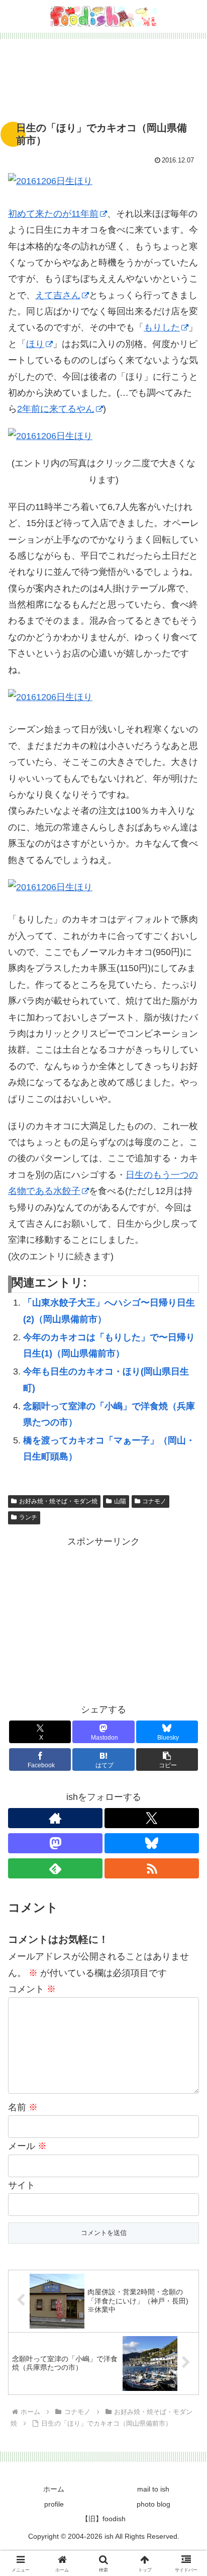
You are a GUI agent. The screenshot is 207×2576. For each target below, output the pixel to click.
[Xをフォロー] (152, 1818)
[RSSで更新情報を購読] (152, 1868)
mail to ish (153, 2489)
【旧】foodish (103, 2519)
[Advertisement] (103, 80)
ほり (35, 344)
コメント (32, 1989)
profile (54, 2504)
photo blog (153, 2504)
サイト (22, 2185)
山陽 (120, 1501)
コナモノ (154, 1501)
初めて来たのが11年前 (53, 214)
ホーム (54, 2489)
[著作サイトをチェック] (55, 1818)
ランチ (28, 1517)
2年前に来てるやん (56, 409)
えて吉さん (58, 295)
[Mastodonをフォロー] (55, 1843)
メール (27, 2146)
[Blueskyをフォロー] (152, 1843)
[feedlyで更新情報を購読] (55, 1868)
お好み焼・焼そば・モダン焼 (58, 1501)
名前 (23, 2107)
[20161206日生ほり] (103, 181)
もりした (162, 327)
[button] (186, 1774)
